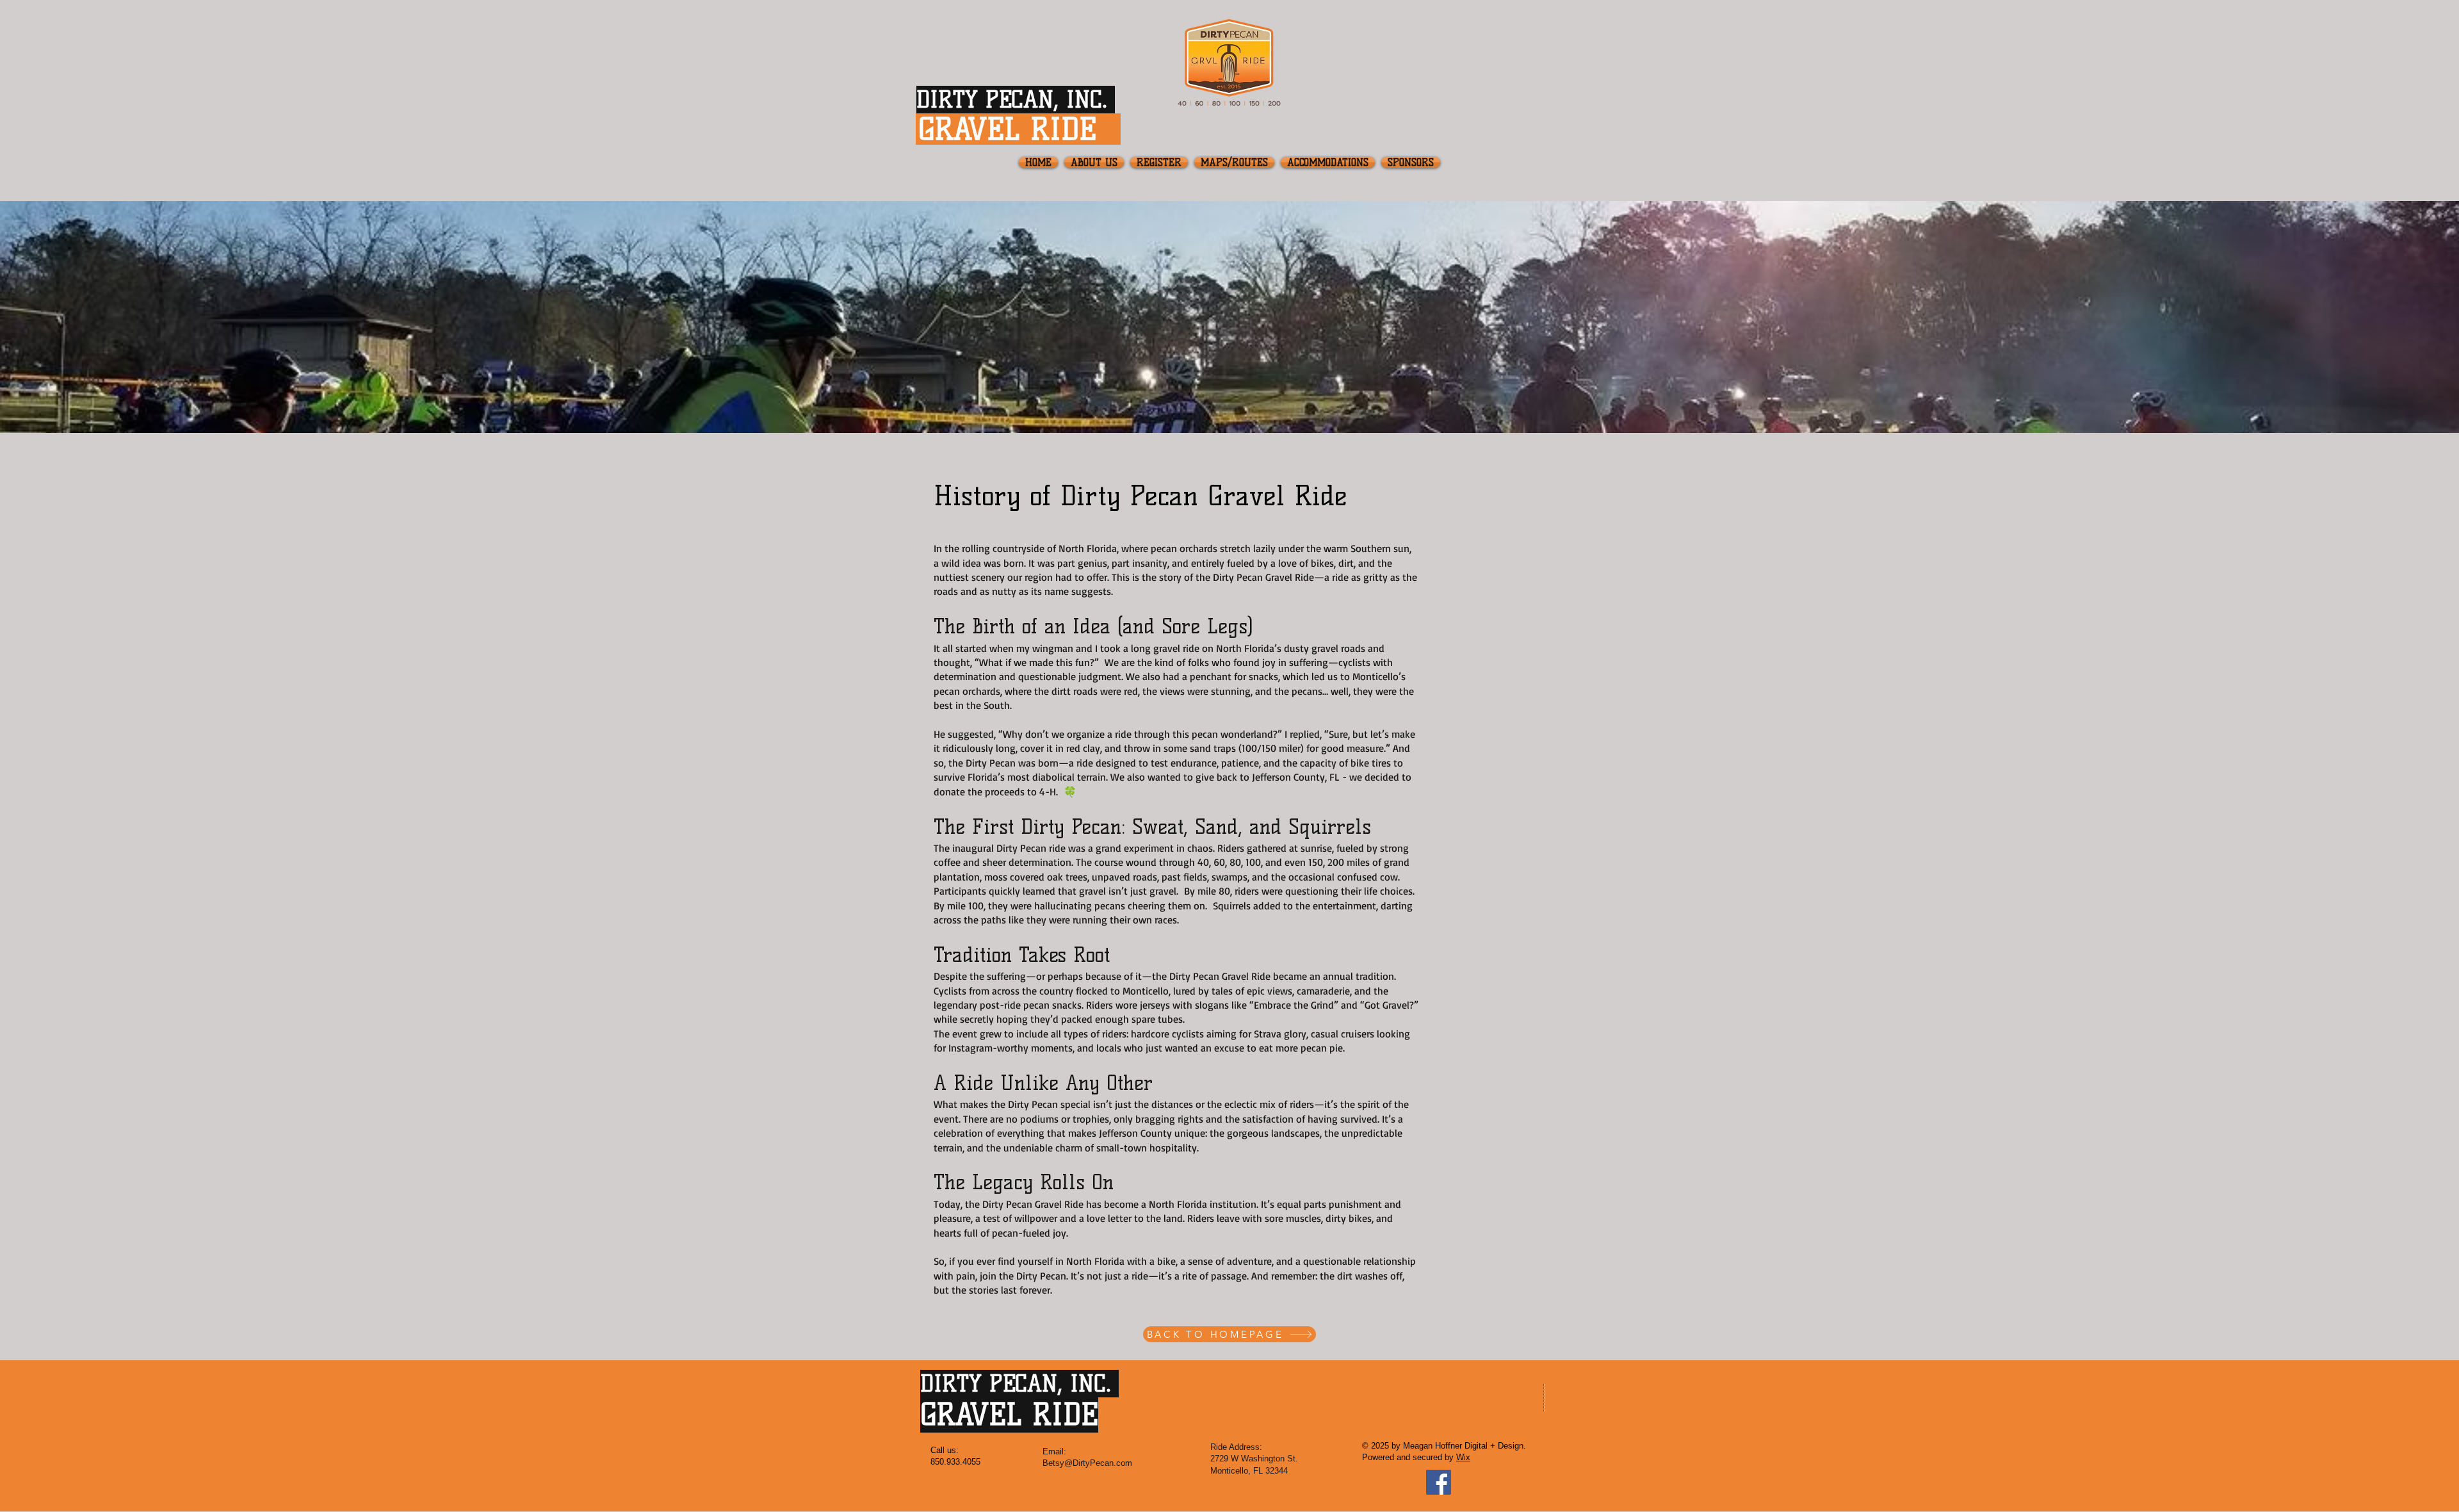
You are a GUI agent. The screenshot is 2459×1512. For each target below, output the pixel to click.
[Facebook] (1439, 1482)
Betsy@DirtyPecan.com (1087, 1463)
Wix (1463, 1457)
